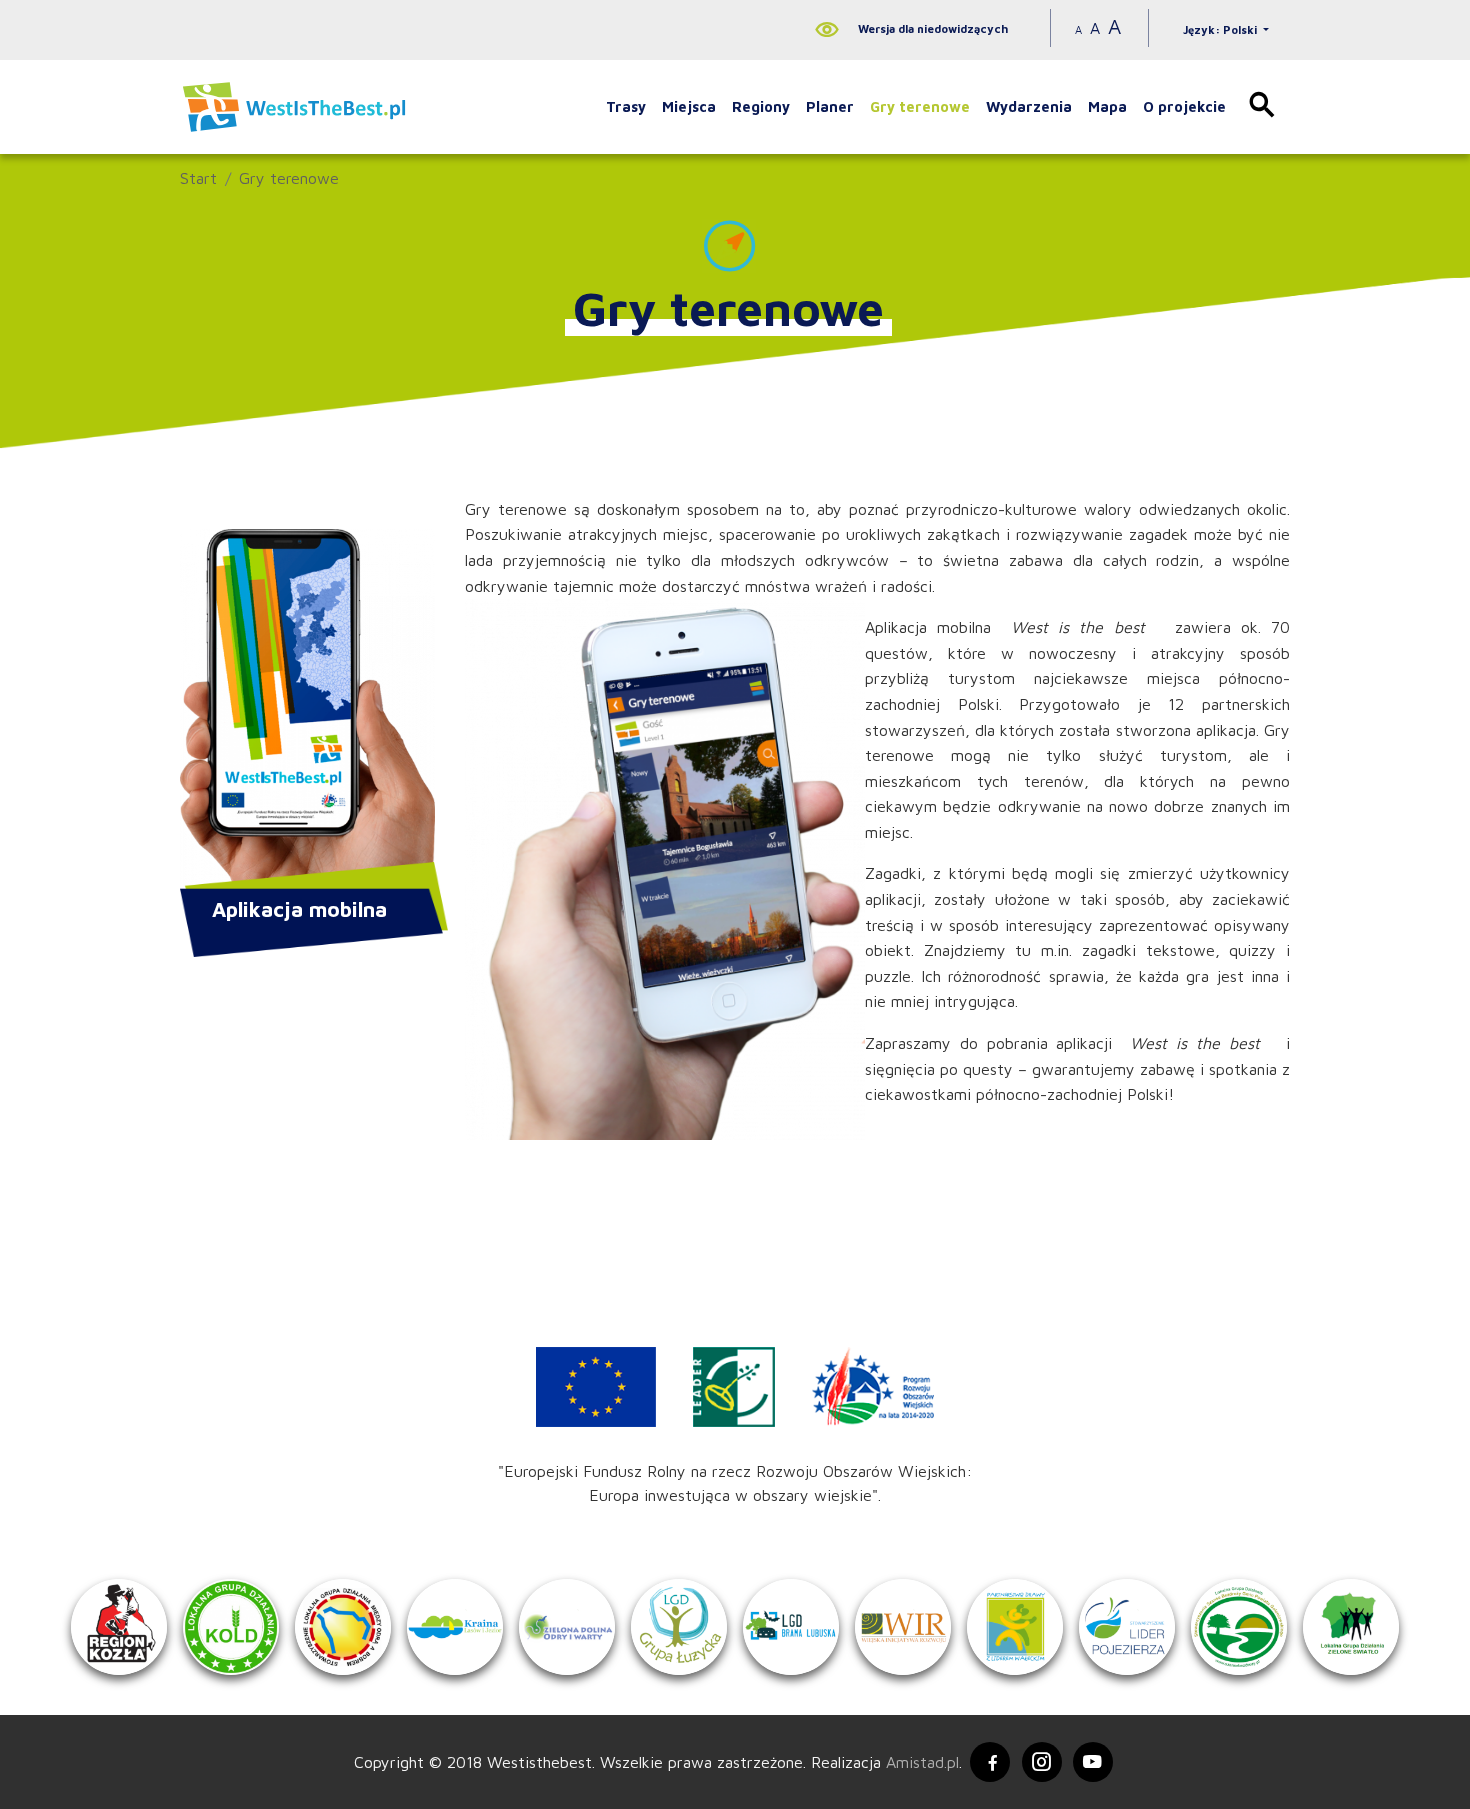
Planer (830, 106)
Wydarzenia (1029, 106)
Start (198, 178)
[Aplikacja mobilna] (307, 711)
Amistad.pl (922, 1762)
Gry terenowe (920, 106)
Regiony (761, 106)
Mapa (1107, 106)
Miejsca (689, 106)
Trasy (626, 106)
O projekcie (1184, 106)
